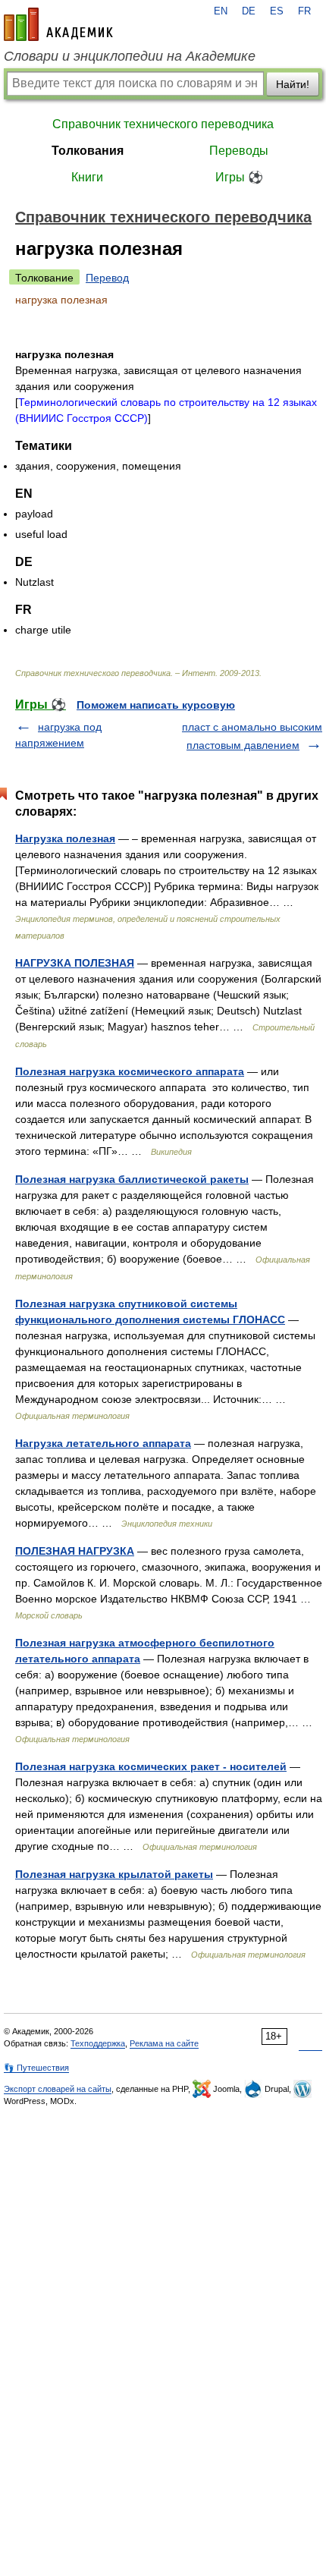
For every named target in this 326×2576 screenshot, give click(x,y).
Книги (87, 177)
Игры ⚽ (239, 177)
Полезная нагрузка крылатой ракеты (114, 1874)
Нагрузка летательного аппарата (103, 1443)
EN (221, 11)
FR (304, 11)
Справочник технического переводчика (163, 124)
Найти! (293, 84)
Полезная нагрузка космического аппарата (130, 1071)
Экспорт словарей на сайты (58, 2089)
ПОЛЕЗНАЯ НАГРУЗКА (75, 1551)
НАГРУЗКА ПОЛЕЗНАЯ (75, 963)
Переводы (239, 151)
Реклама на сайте (164, 2043)
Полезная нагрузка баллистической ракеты (132, 1179)
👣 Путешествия (36, 2068)
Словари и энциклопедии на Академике (130, 56)
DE (249, 11)
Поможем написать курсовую (156, 705)
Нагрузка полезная (65, 838)
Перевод (107, 278)
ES (277, 11)
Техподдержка (98, 2043)
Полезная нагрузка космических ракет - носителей (151, 1766)
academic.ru (58, 24)
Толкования (88, 151)
